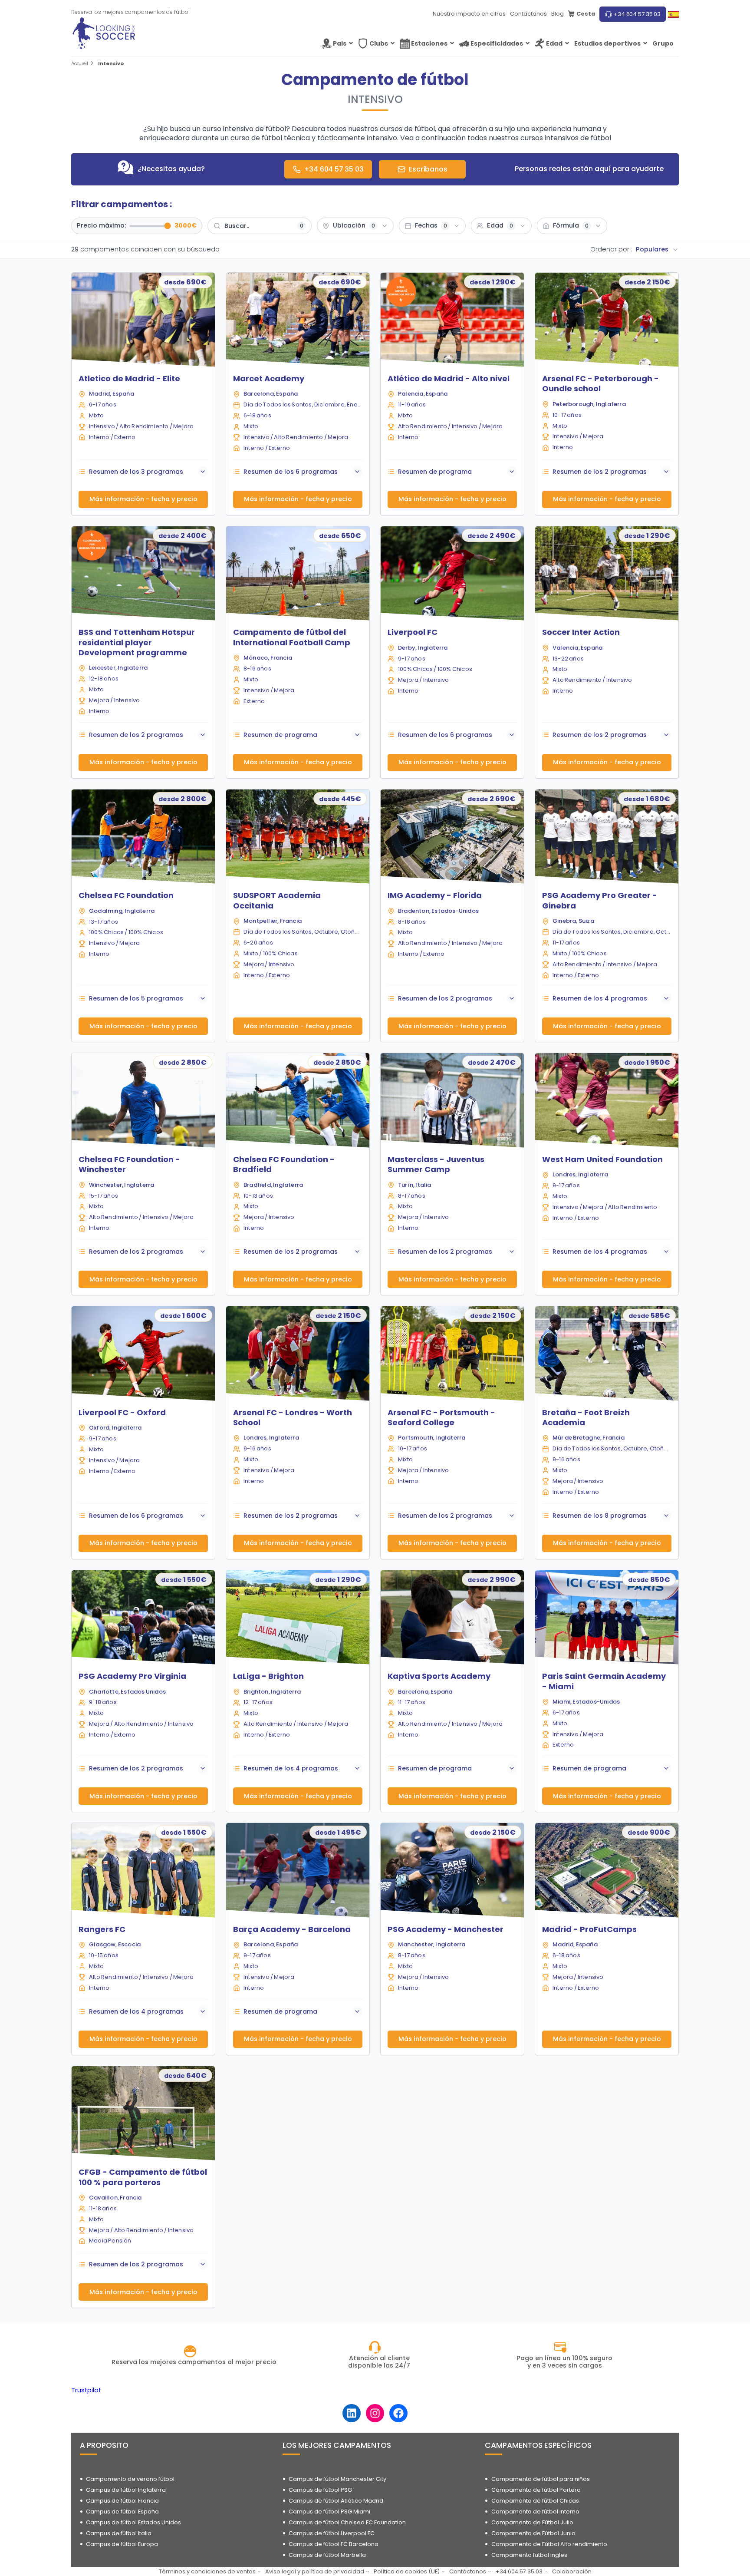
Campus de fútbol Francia (122, 2501)
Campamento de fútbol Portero (536, 2490)
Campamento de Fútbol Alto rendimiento (549, 2544)
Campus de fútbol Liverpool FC (332, 2533)
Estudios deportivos (607, 43)
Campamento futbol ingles (529, 2555)
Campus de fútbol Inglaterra (126, 2490)
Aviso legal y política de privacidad (315, 2571)
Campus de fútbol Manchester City (337, 2479)
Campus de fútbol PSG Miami (329, 2512)
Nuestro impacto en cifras (469, 14)
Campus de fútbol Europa (122, 2544)
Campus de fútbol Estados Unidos (133, 2522)
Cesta (586, 14)
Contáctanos (528, 14)
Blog (558, 14)
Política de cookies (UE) (407, 2571)
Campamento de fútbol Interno (535, 2512)
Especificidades (497, 43)
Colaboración (572, 2571)
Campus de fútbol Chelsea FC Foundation (347, 2522)
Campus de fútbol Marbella (327, 2555)
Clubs (379, 43)
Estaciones (429, 43)
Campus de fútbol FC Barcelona (334, 2544)
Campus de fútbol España (122, 2512)
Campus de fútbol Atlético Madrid (336, 2501)
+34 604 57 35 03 (637, 14)
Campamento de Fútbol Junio (533, 2533)
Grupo (663, 43)
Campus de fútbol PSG (320, 2490)
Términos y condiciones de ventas (207, 2571)
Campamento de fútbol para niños (541, 2479)
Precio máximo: (101, 226)
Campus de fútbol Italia (119, 2533)
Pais (340, 43)
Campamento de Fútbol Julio (532, 2522)
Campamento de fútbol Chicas (535, 2501)
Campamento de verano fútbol (130, 2479)
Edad (554, 43)
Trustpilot (86, 2390)
